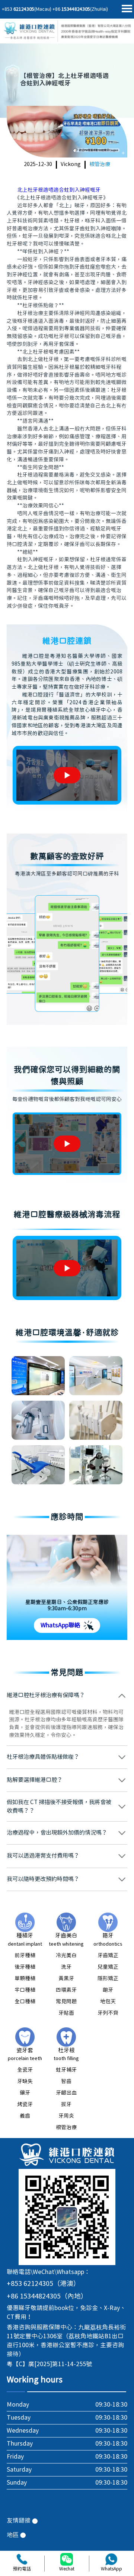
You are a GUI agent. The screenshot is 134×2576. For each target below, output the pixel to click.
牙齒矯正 (108, 1956)
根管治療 (100, 165)
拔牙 (66, 2105)
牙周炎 (66, 2116)
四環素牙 (66, 1990)
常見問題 (66, 2002)
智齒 (66, 2082)
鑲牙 (25, 2093)
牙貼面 (66, 2013)
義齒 (25, 2116)
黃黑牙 (66, 1979)
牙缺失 (25, 2082)
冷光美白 (66, 1956)
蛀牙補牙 (66, 2070)
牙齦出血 (66, 2093)
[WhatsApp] (111, 2559)
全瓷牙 (25, 2070)
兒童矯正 (108, 1967)
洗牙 (66, 1967)
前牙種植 (25, 1956)
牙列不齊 (108, 2013)
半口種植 (25, 1990)
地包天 (108, 2002)
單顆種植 (25, 1979)
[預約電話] (22, 2559)
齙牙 (108, 1990)
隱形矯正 (108, 1979)
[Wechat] (67, 2559)
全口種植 (25, 2002)
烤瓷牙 (25, 2105)
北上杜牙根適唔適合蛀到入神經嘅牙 (59, 190)
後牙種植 (25, 1967)
